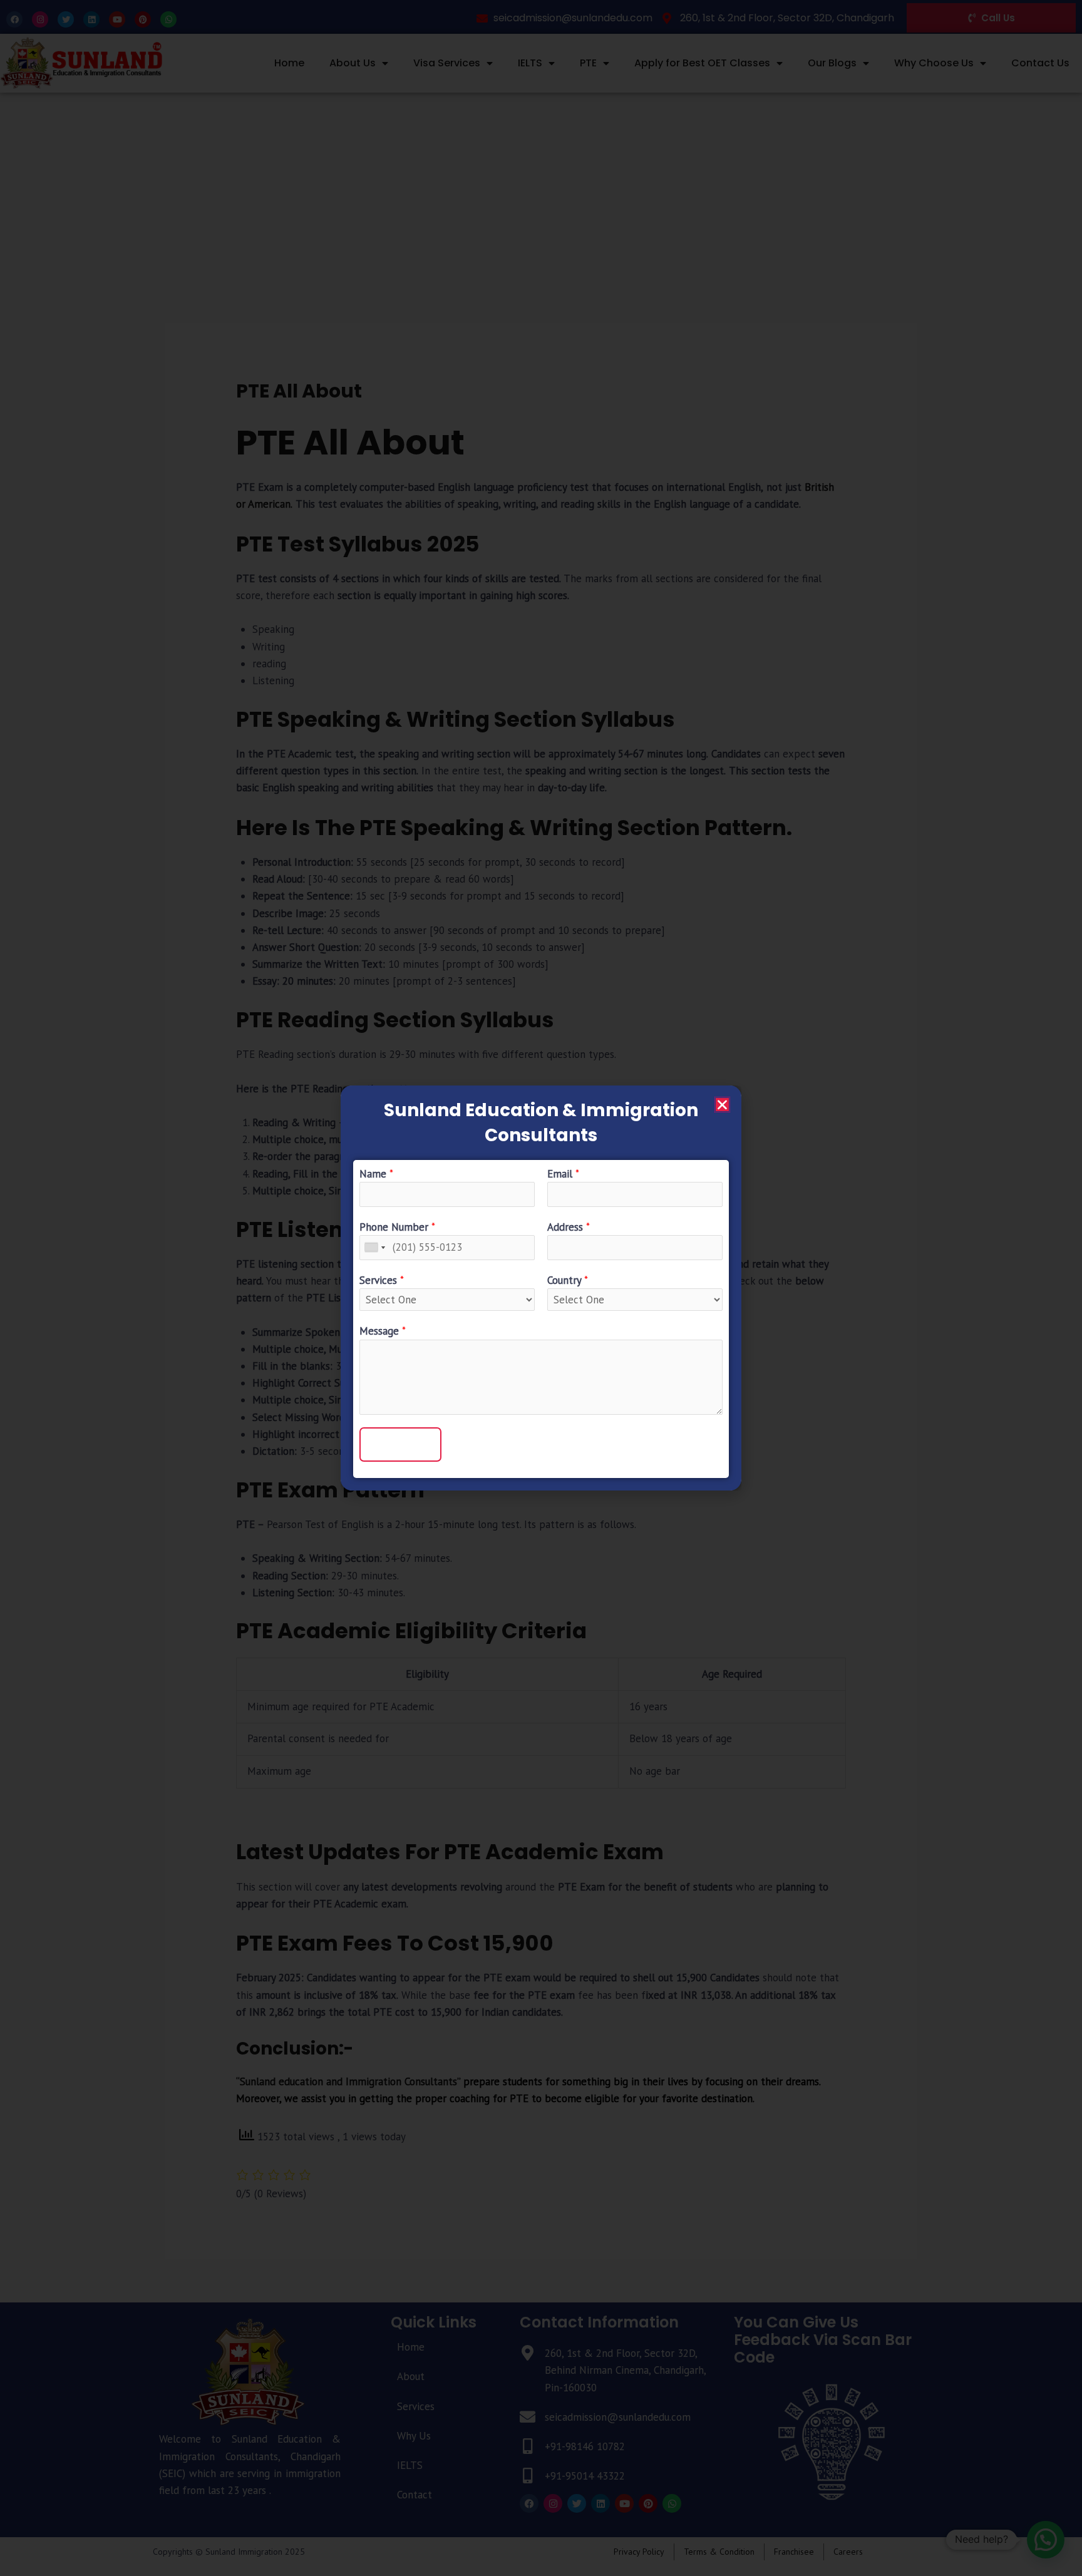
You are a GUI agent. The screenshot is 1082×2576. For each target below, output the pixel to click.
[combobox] (374, 1247)
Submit (400, 1444)
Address (569, 1227)
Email (563, 1174)
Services (382, 1280)
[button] (722, 1105)
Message (383, 1331)
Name (376, 1174)
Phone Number (397, 1227)
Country (568, 1280)
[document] (541, 1288)
